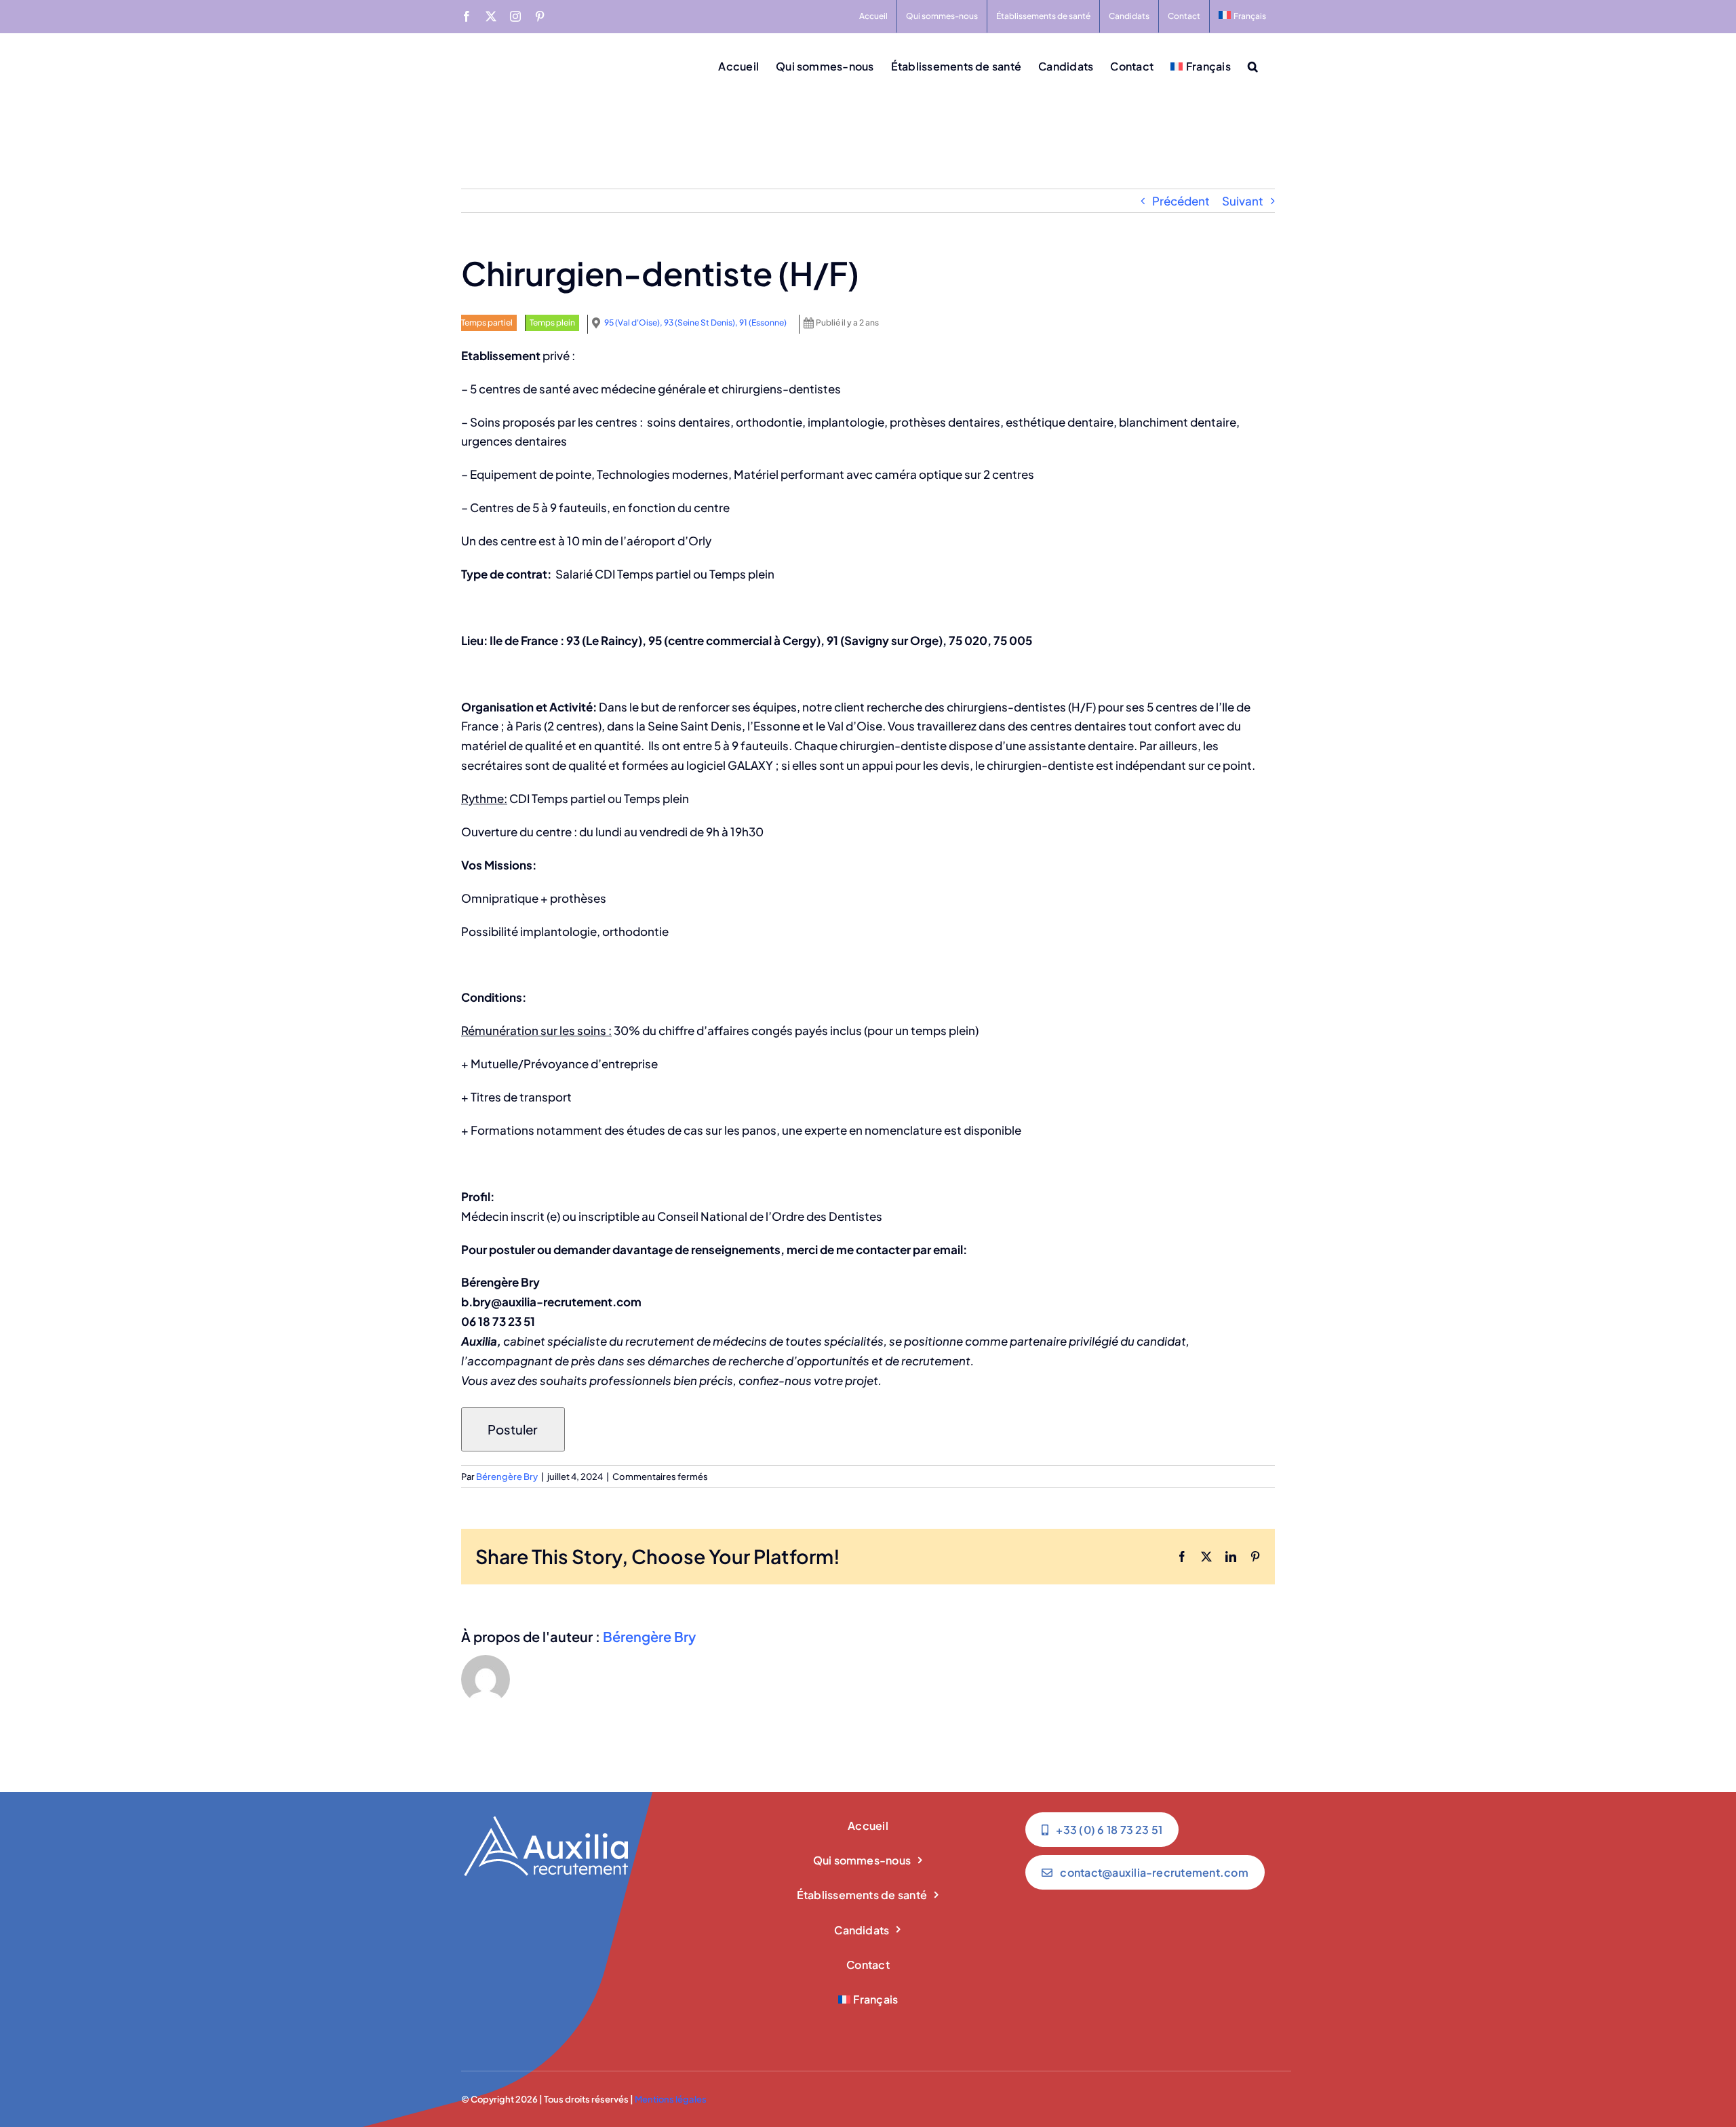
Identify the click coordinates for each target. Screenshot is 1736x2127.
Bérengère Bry (507, 1477)
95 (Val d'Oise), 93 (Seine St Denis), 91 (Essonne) (695, 323)
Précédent (1181, 201)
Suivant (1243, 201)
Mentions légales (671, 2099)
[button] (1253, 65)
